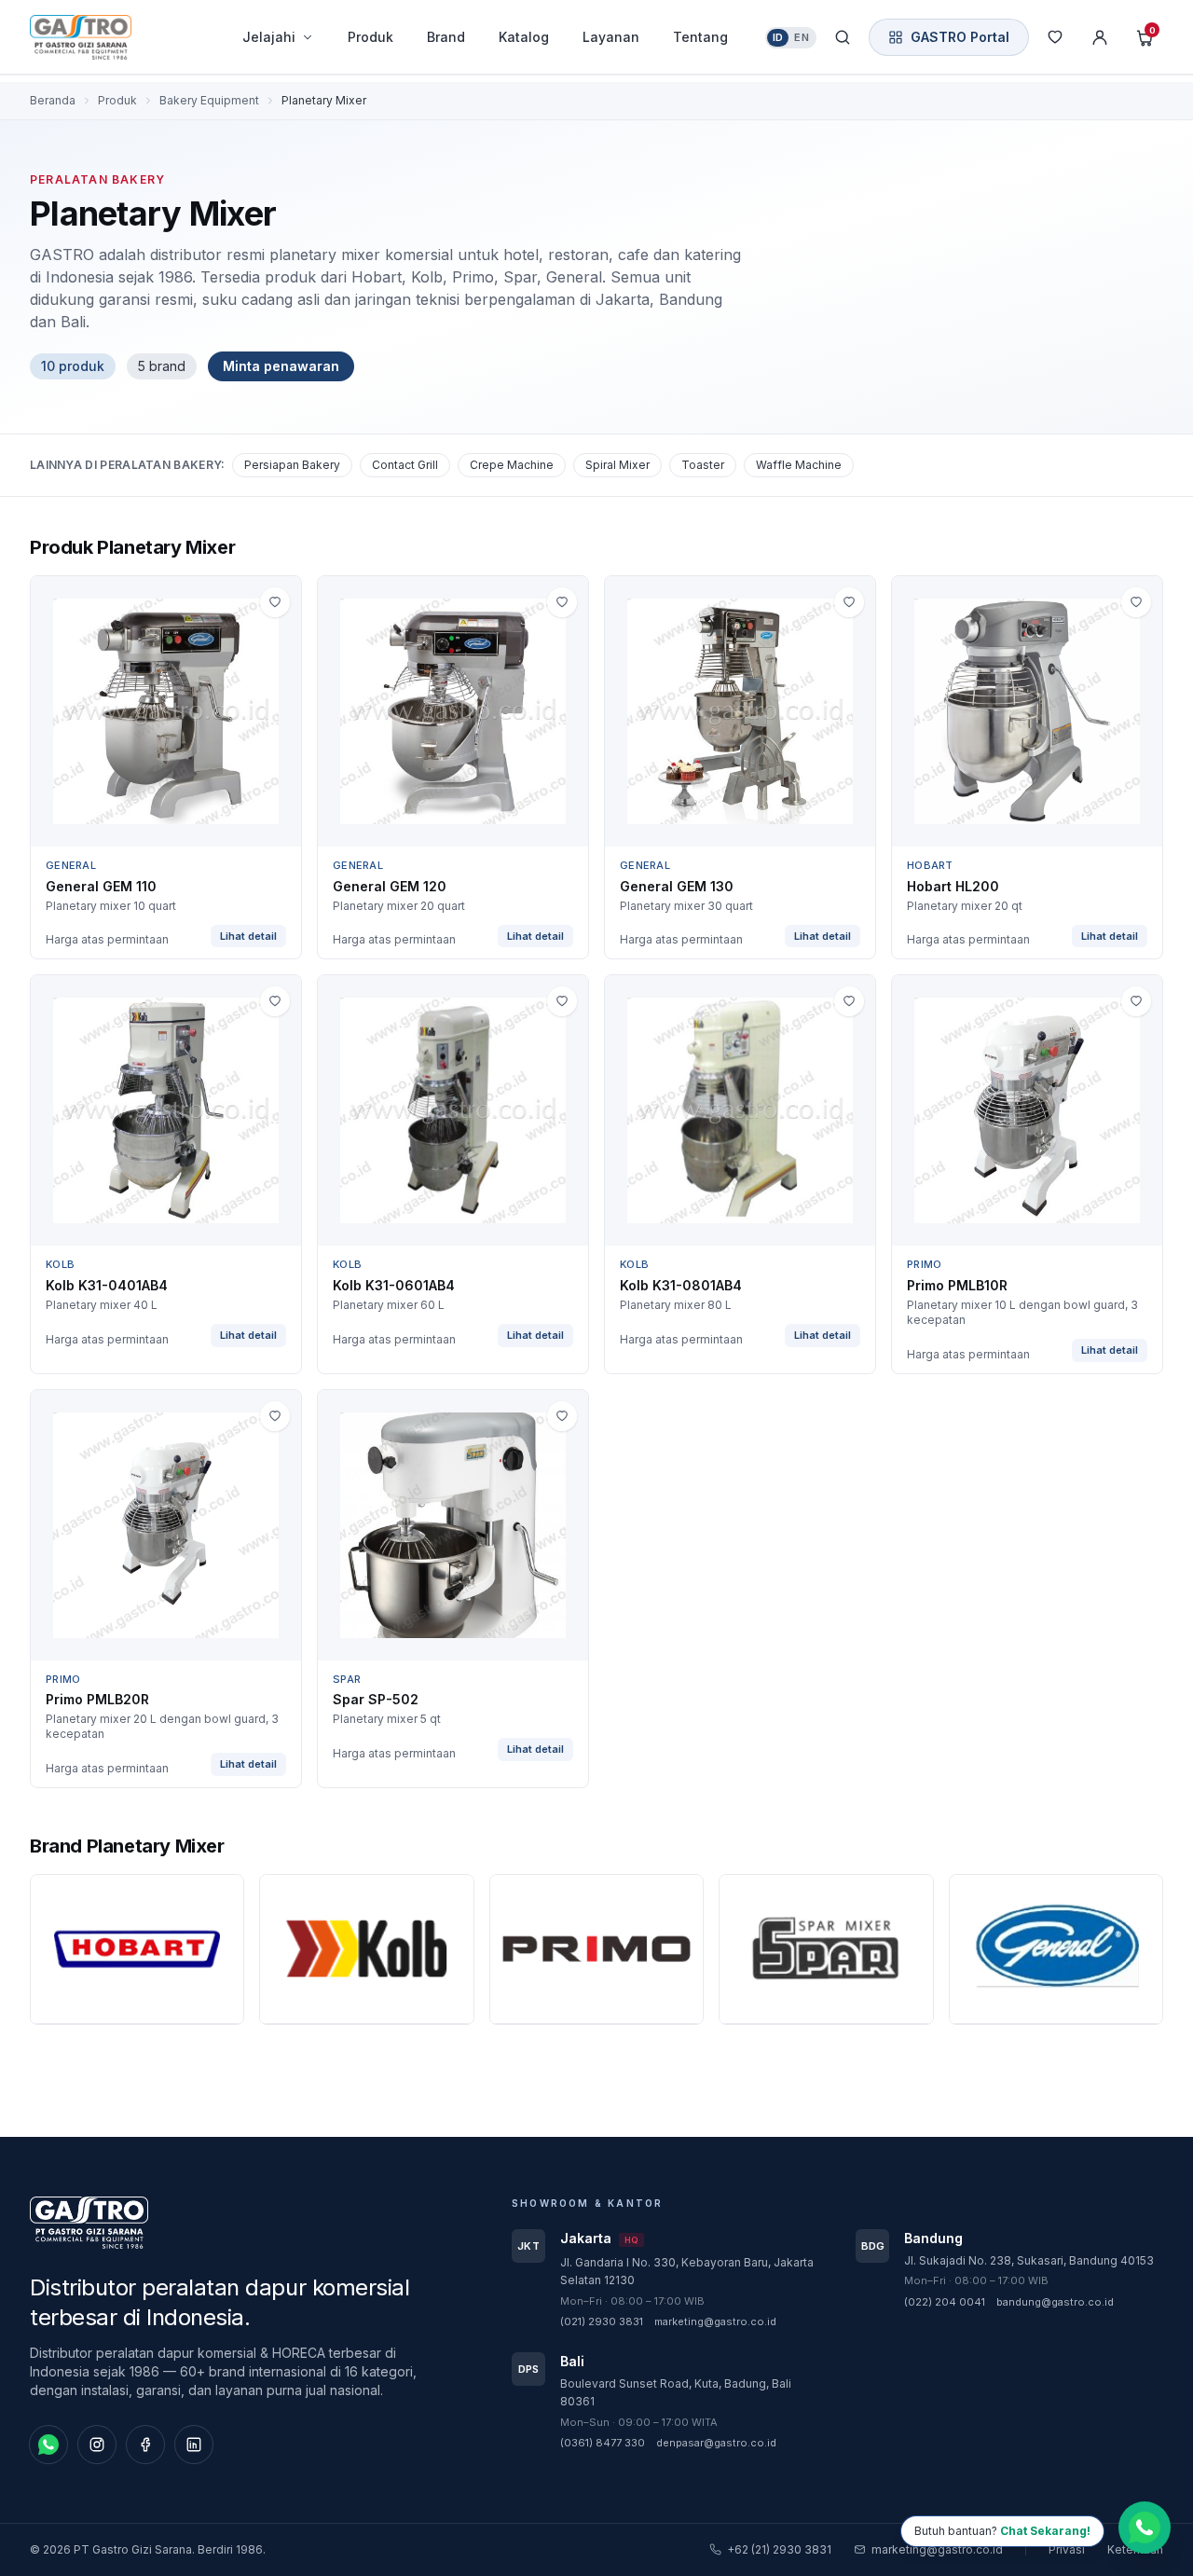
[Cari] (843, 37)
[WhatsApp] (48, 2445)
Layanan (611, 37)
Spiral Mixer (617, 465)
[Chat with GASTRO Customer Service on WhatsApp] (1145, 2525)
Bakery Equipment (209, 100)
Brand (446, 37)
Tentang (700, 37)
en (802, 37)
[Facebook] (145, 2445)
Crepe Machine (512, 465)
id (778, 37)
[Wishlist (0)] (1055, 37)
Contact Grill (405, 465)
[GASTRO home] (114, 37)
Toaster (703, 465)
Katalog (524, 37)
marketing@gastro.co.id (715, 2321)
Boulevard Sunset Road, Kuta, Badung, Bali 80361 (676, 2393)
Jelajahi (269, 37)
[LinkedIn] (194, 2445)
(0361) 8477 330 (603, 2443)
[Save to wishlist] (275, 602)
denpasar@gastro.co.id (716, 2443)
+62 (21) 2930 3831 (779, 2549)
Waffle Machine (799, 465)
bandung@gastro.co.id (1055, 2302)
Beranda (53, 100)
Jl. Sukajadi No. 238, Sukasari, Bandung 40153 (1029, 2260)
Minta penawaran (281, 366)
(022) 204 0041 (945, 2302)
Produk (370, 37)
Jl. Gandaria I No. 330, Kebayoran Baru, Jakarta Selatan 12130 (687, 2272)
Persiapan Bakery (292, 465)
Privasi (1067, 2549)
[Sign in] (1100, 37)
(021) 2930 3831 (602, 2321)
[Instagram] (97, 2445)
